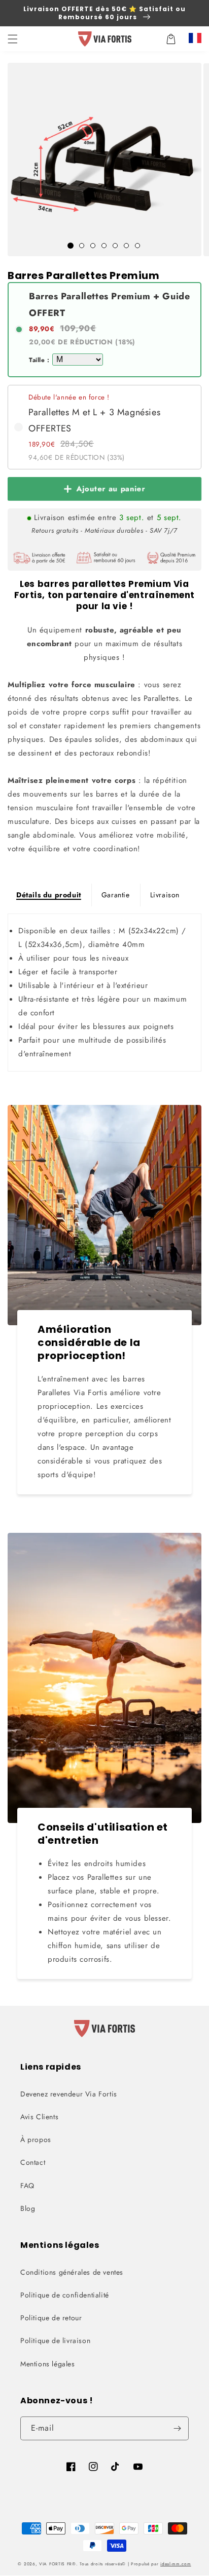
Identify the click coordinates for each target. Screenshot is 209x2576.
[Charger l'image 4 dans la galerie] (104, 246)
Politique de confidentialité (65, 2295)
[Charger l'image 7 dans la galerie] (137, 246)
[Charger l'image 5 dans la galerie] (115, 246)
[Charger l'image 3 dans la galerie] (93, 246)
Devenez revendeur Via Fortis (69, 2094)
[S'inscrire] (177, 2428)
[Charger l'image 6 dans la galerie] (126, 246)
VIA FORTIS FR (56, 2564)
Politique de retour (51, 2318)
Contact (33, 2162)
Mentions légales (48, 2364)
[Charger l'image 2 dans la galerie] (82, 246)
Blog (28, 2208)
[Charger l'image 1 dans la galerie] (71, 246)
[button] (13, 39)
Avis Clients (39, 2117)
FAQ (27, 2186)
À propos (36, 2139)
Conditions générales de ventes (72, 2272)
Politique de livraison (55, 2341)
